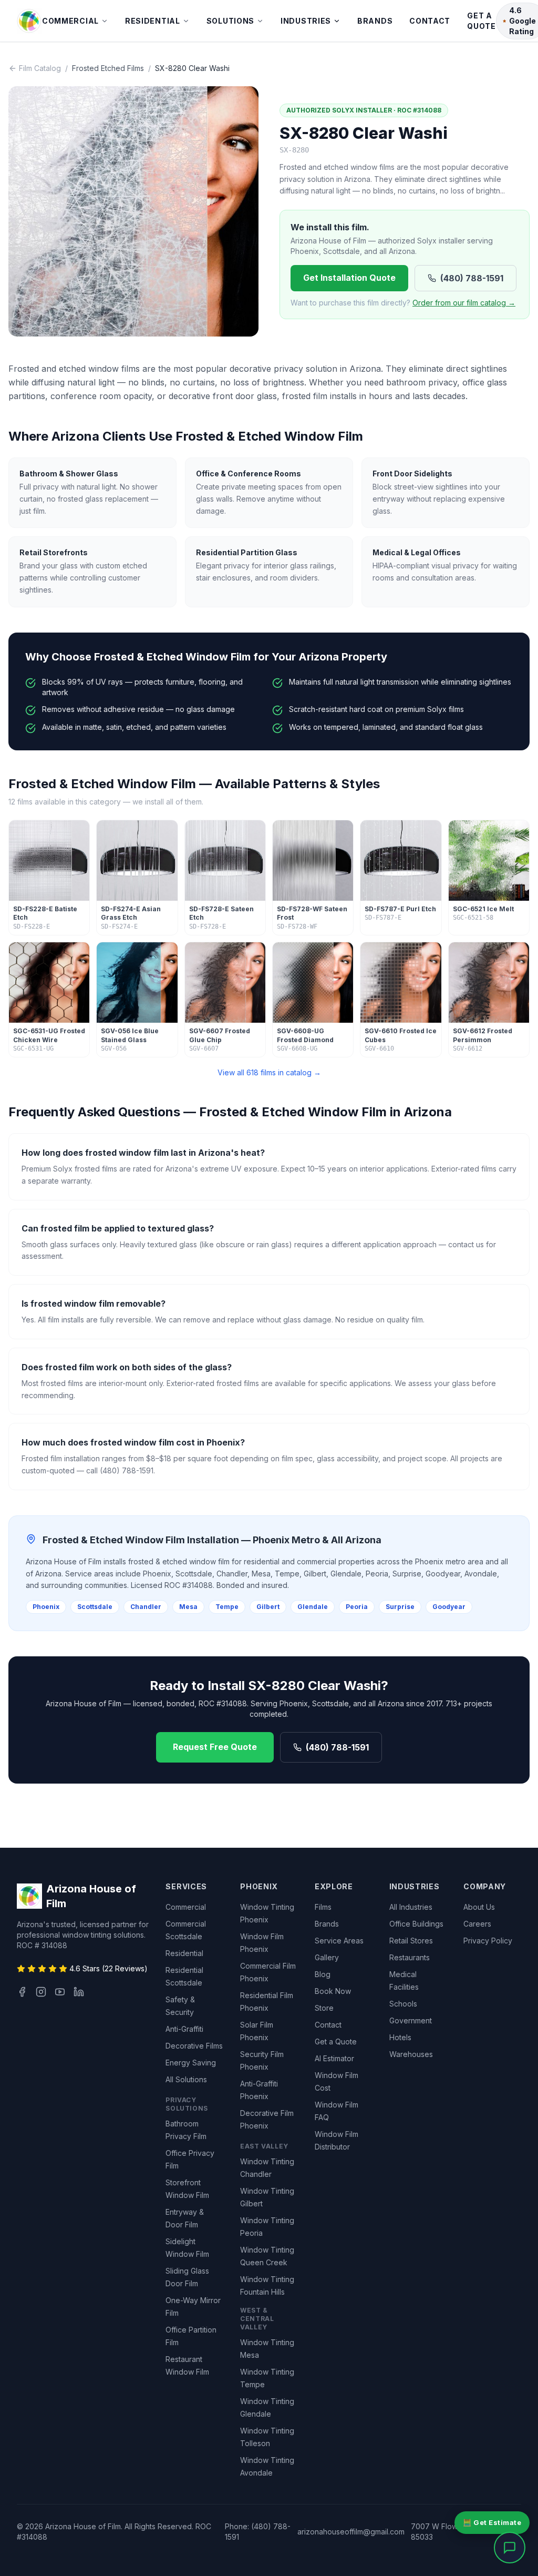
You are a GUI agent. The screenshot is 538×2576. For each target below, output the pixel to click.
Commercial (70, 21)
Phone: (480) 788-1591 (258, 2532)
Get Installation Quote (349, 278)
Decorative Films (194, 2046)
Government (411, 2020)
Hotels (400, 2037)
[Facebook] (22, 1992)
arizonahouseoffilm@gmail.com (351, 2532)
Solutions (230, 21)
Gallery (327, 1957)
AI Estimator (334, 2058)
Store (324, 2008)
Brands (375, 21)
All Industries (411, 1907)
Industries (306, 21)
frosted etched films (108, 68)
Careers (477, 1924)
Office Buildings (416, 1924)
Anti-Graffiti (184, 2029)
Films (323, 1907)
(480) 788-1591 (472, 278)
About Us (479, 1907)
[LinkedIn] (79, 1992)
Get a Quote (482, 21)
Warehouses (411, 2054)
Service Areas (339, 1941)
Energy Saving (191, 2063)
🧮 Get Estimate (492, 2522)
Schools (403, 2004)
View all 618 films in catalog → (269, 1072)
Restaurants (410, 1957)
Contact (430, 21)
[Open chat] (510, 2548)
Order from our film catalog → (464, 303)
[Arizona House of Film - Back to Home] (29, 21)
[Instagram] (41, 1992)
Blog (323, 1974)
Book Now (333, 1991)
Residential (153, 21)
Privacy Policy (488, 1941)
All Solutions (186, 2079)
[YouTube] (60, 1992)
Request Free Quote (215, 1747)
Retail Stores (411, 1941)
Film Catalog (40, 68)
